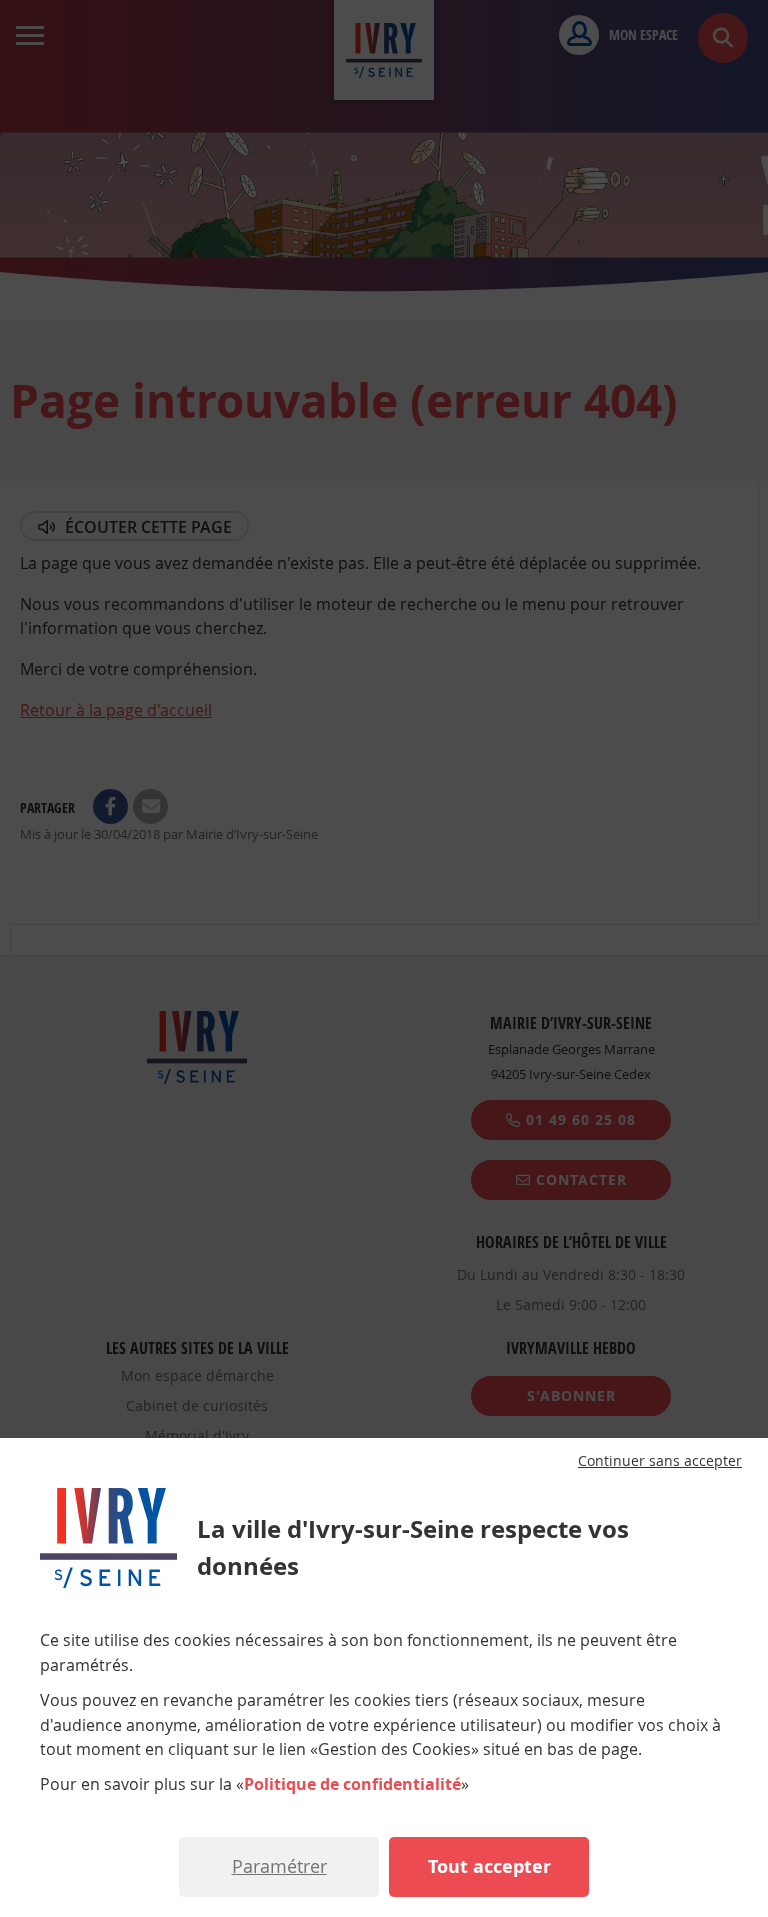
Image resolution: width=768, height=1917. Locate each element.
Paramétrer (279, 1866)
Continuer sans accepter (660, 1461)
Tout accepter (489, 1866)
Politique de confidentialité (352, 1784)
